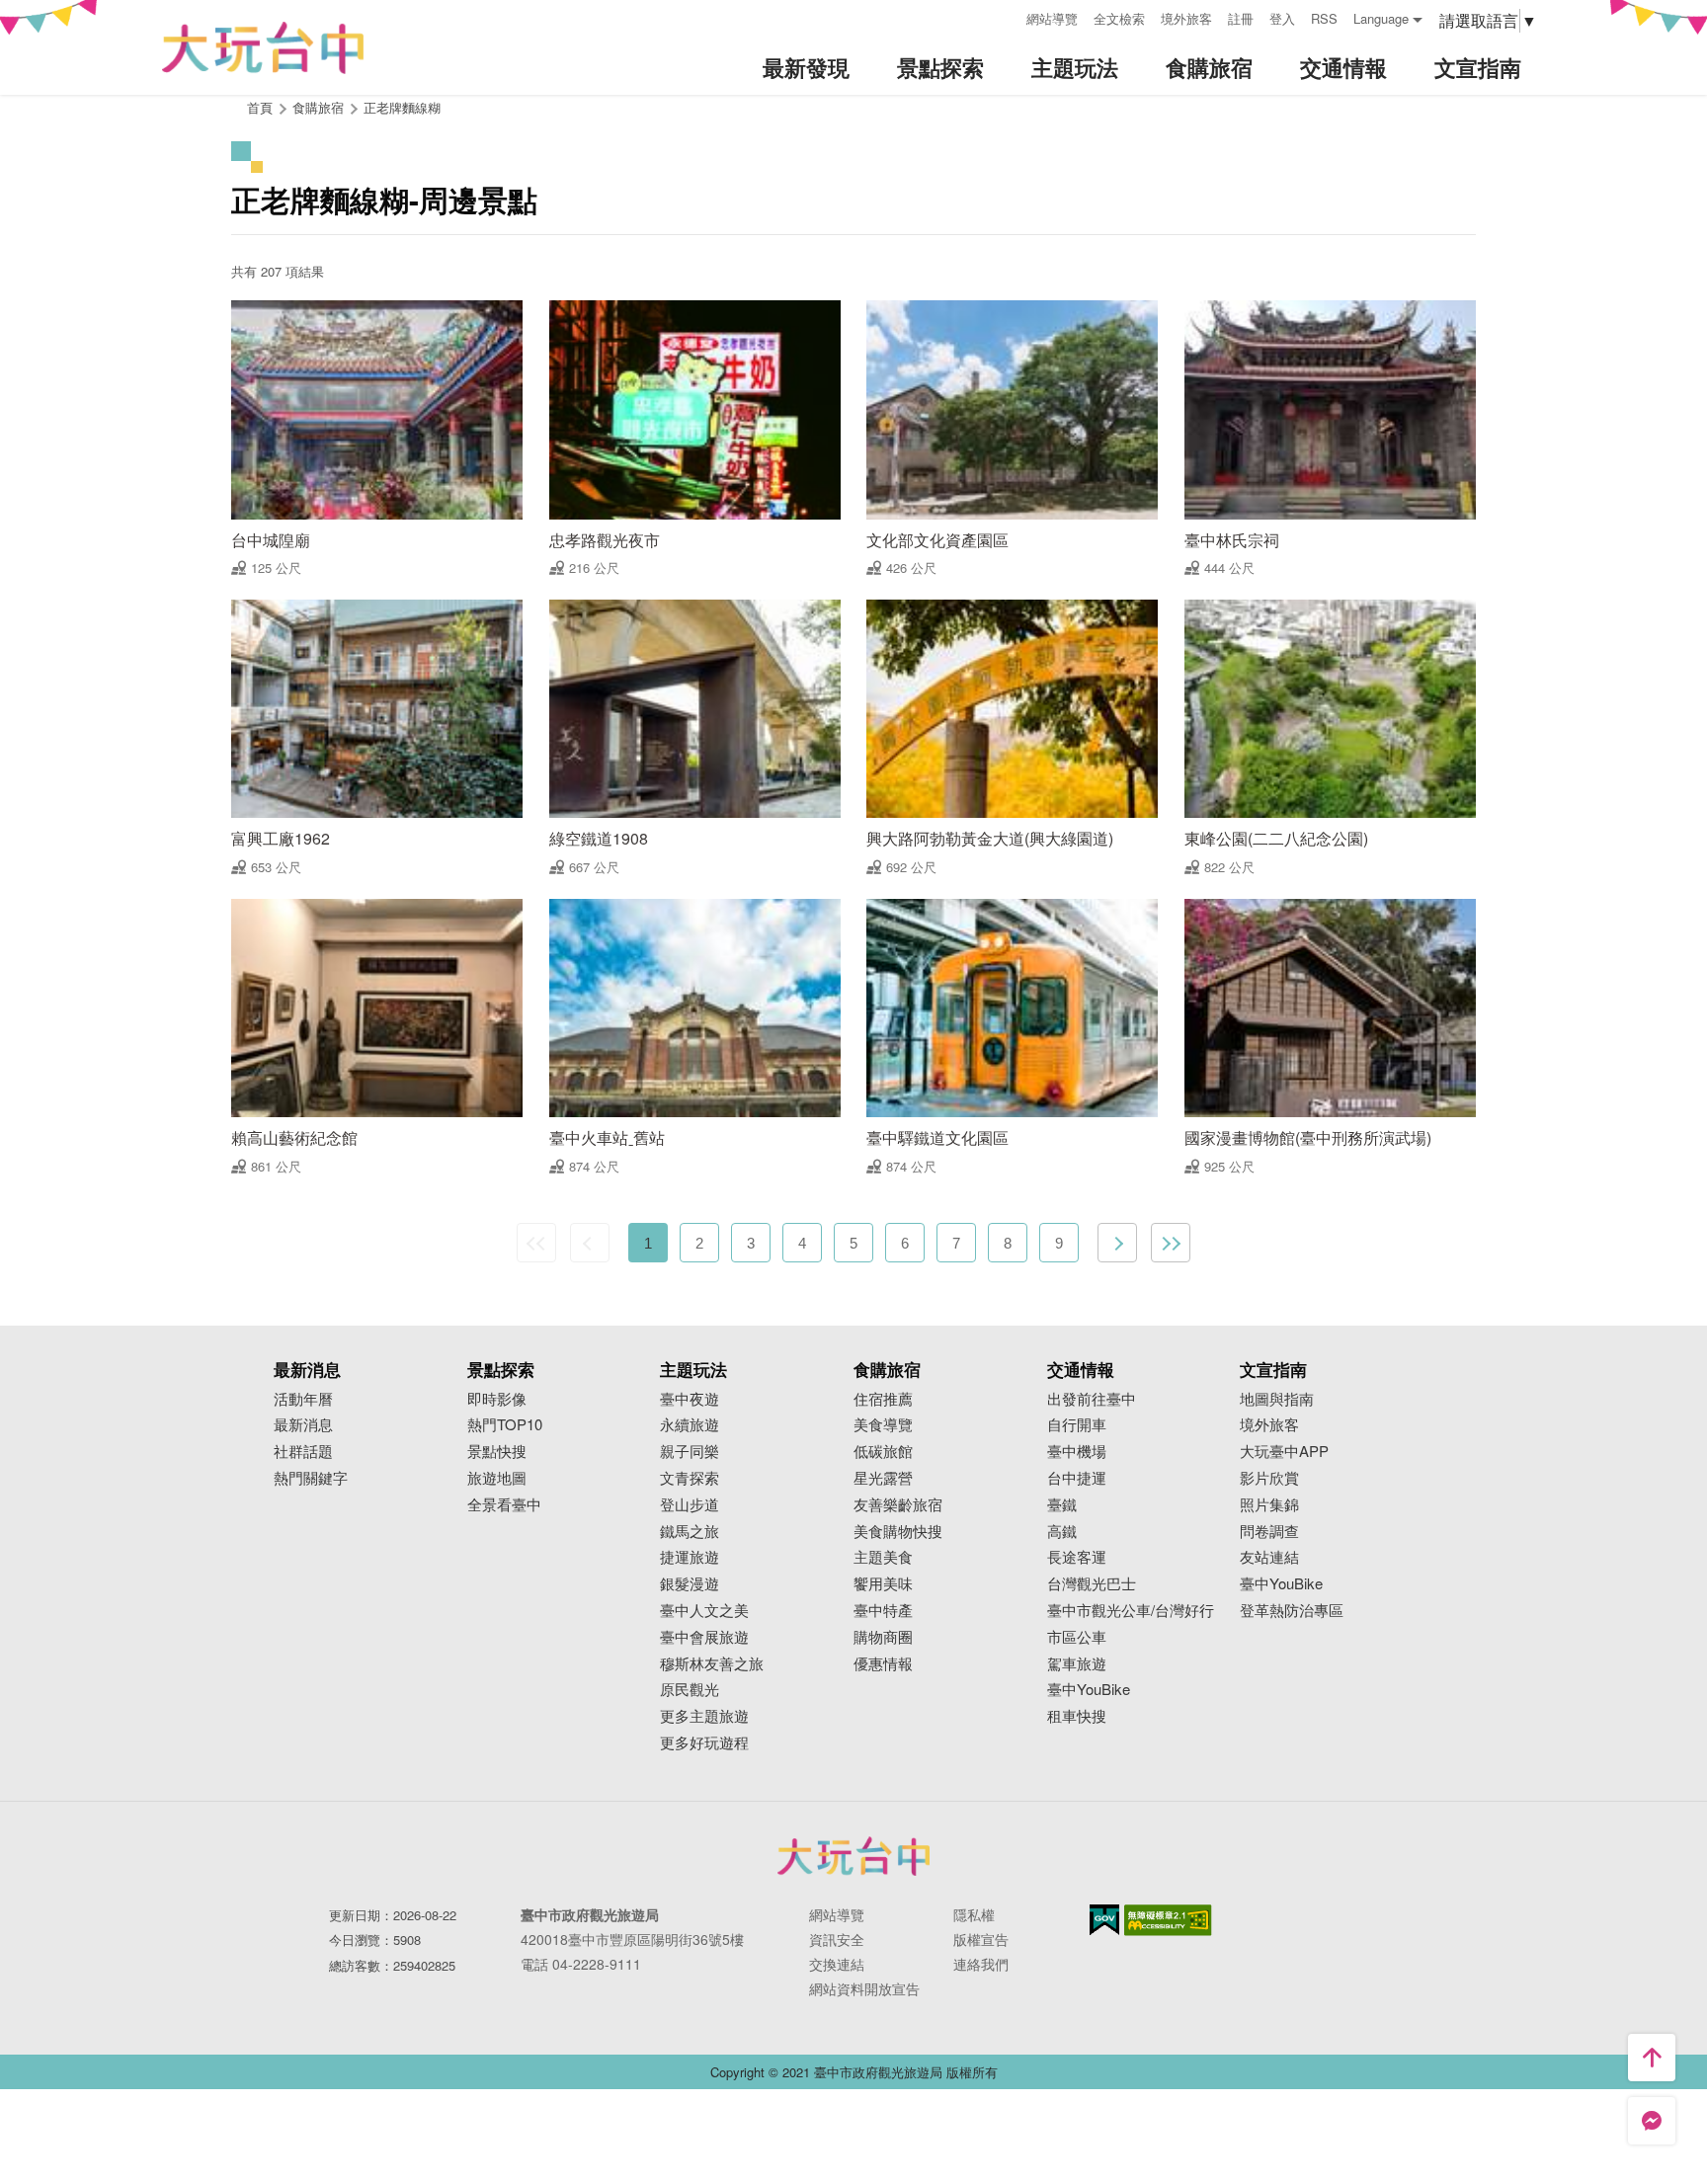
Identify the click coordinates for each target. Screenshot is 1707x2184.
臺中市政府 (853, 1856)
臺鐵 (1062, 1505)
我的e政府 (1104, 1920)
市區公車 (1077, 1637)
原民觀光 (690, 1690)
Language (1381, 18)
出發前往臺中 (1092, 1399)
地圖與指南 (1277, 1399)
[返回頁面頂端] (1652, 2058)
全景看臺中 (504, 1505)
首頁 (260, 107)
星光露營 (883, 1478)
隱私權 (974, 1914)
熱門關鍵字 (311, 1478)
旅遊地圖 (497, 1478)
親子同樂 (690, 1452)
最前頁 (536, 1243)
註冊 (1241, 18)
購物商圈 (883, 1637)
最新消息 (303, 1425)
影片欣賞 (1269, 1478)
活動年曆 (303, 1399)
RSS (1324, 18)
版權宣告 (981, 1939)
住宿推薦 (883, 1399)
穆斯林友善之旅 (712, 1664)
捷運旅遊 (690, 1557)
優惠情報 (883, 1664)
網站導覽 (1052, 18)
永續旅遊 (690, 1425)
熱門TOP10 (505, 1425)
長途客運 (1077, 1557)
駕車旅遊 (1077, 1664)
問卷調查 (1269, 1532)
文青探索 (690, 1478)
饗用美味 (883, 1584)
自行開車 (1077, 1425)
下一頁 (1117, 1243)
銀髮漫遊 (690, 1584)
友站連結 (1269, 1557)
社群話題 (303, 1452)
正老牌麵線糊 (402, 107)
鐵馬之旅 (690, 1532)
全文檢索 (1119, 18)
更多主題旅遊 (704, 1716)
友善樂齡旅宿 (898, 1505)
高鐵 (1062, 1532)
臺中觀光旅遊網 (263, 48)
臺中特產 (883, 1611)
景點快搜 (497, 1452)
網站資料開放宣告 (864, 1988)
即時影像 (497, 1399)
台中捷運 (1077, 1478)
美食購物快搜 (898, 1532)
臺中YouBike (1089, 1690)
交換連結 (837, 1964)
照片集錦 (1269, 1505)
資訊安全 (837, 1939)
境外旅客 (1186, 18)
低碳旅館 (883, 1452)
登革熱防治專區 (1292, 1611)
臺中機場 (1077, 1452)
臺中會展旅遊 (704, 1637)
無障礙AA (1168, 1920)
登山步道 (690, 1505)
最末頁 (1171, 1243)
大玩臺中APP (1284, 1452)
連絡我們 (981, 1964)
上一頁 (590, 1243)
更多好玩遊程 (704, 1743)
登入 (1282, 18)
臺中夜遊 (690, 1399)
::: (1005, 16)
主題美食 (883, 1557)
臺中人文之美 (704, 1611)
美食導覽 (883, 1425)
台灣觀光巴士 (1092, 1584)
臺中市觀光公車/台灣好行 (1131, 1611)
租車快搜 (1077, 1716)
